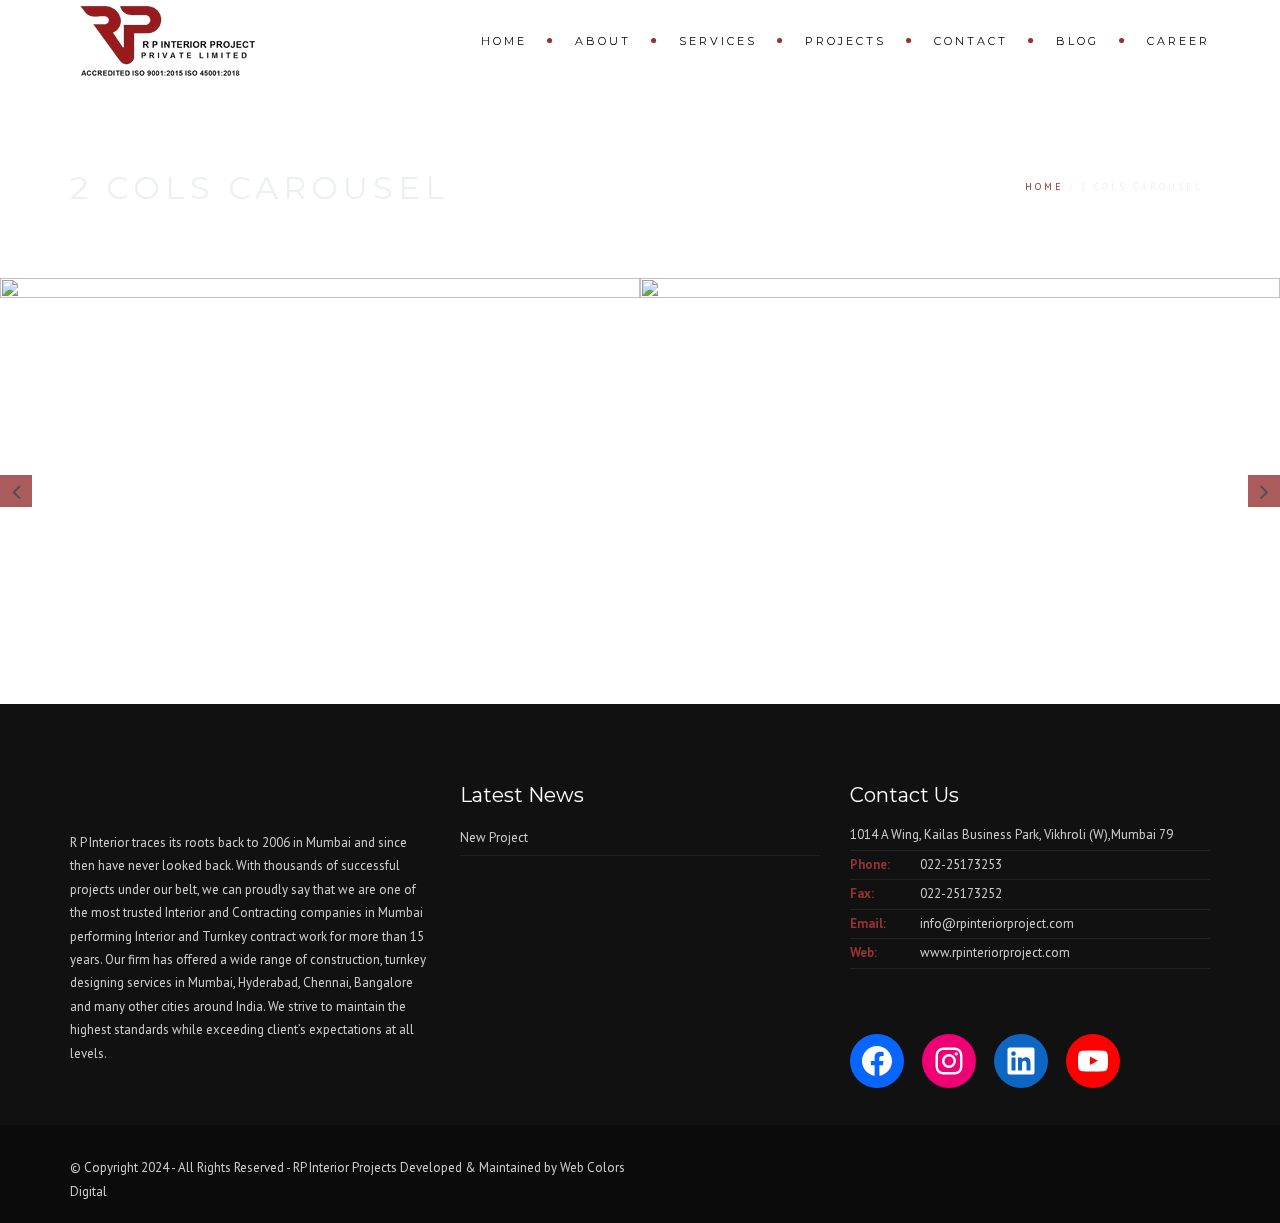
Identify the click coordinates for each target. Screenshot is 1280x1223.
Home (504, 41)
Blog (1077, 41)
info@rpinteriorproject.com (997, 923)
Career (1178, 41)
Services (718, 41)
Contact (971, 41)
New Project (494, 837)
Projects (845, 41)
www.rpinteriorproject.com (995, 952)
